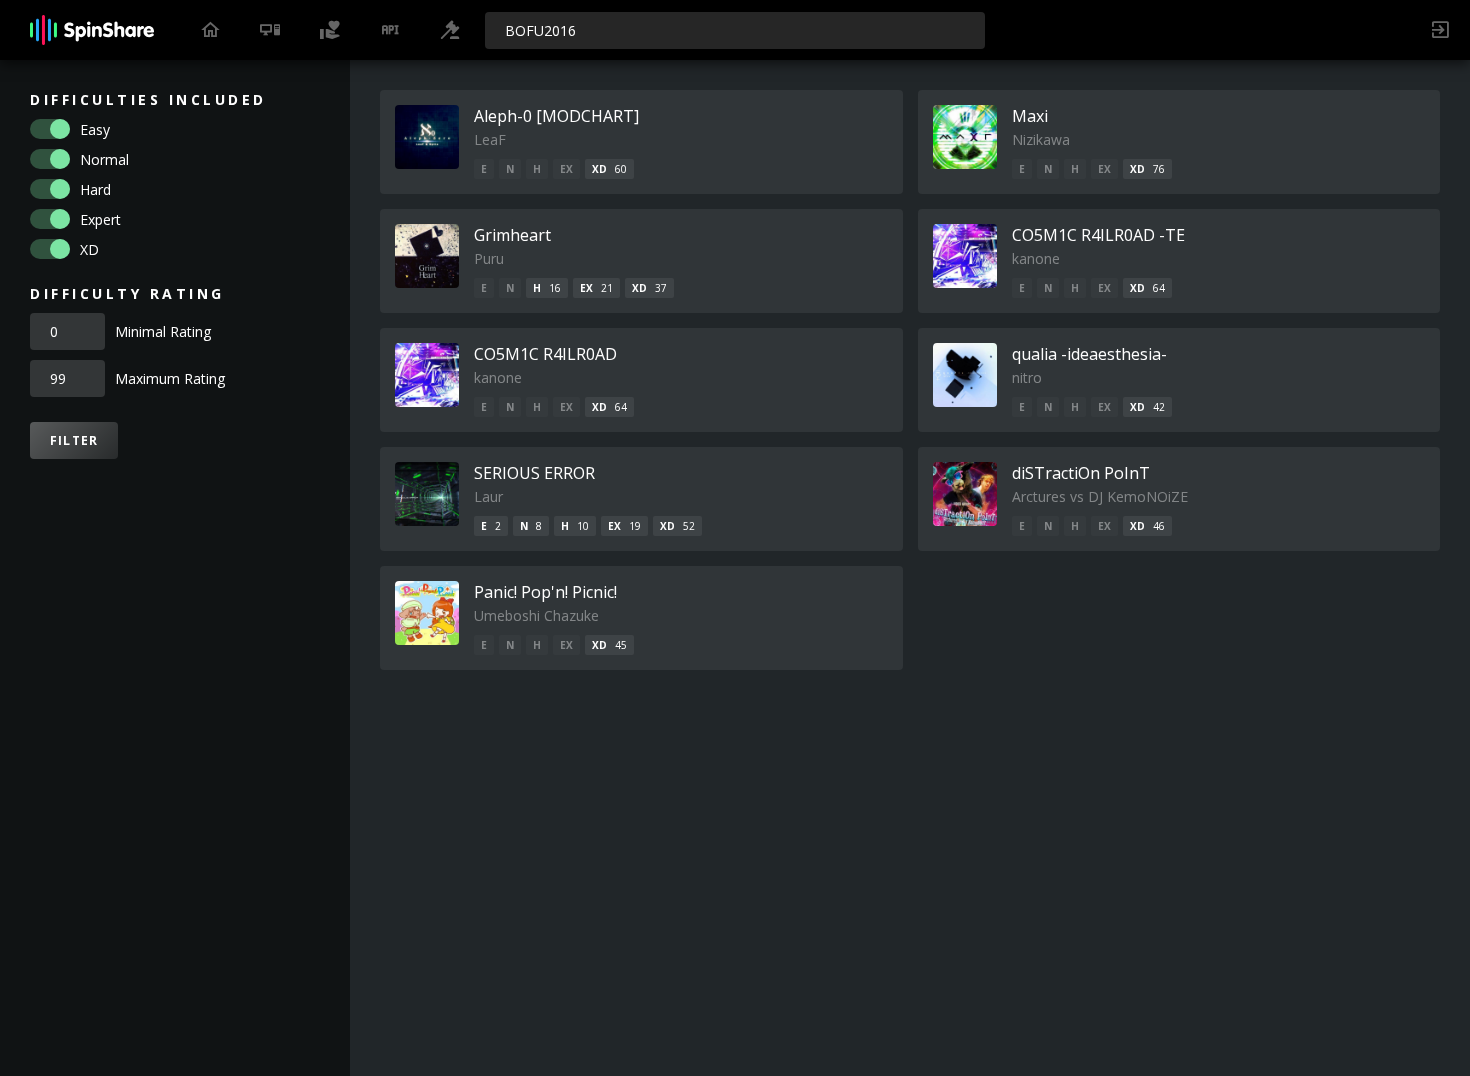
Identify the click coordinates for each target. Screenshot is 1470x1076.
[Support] (330, 30)
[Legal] (450, 30)
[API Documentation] (390, 30)
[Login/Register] (1440, 30)
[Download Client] (270, 30)
